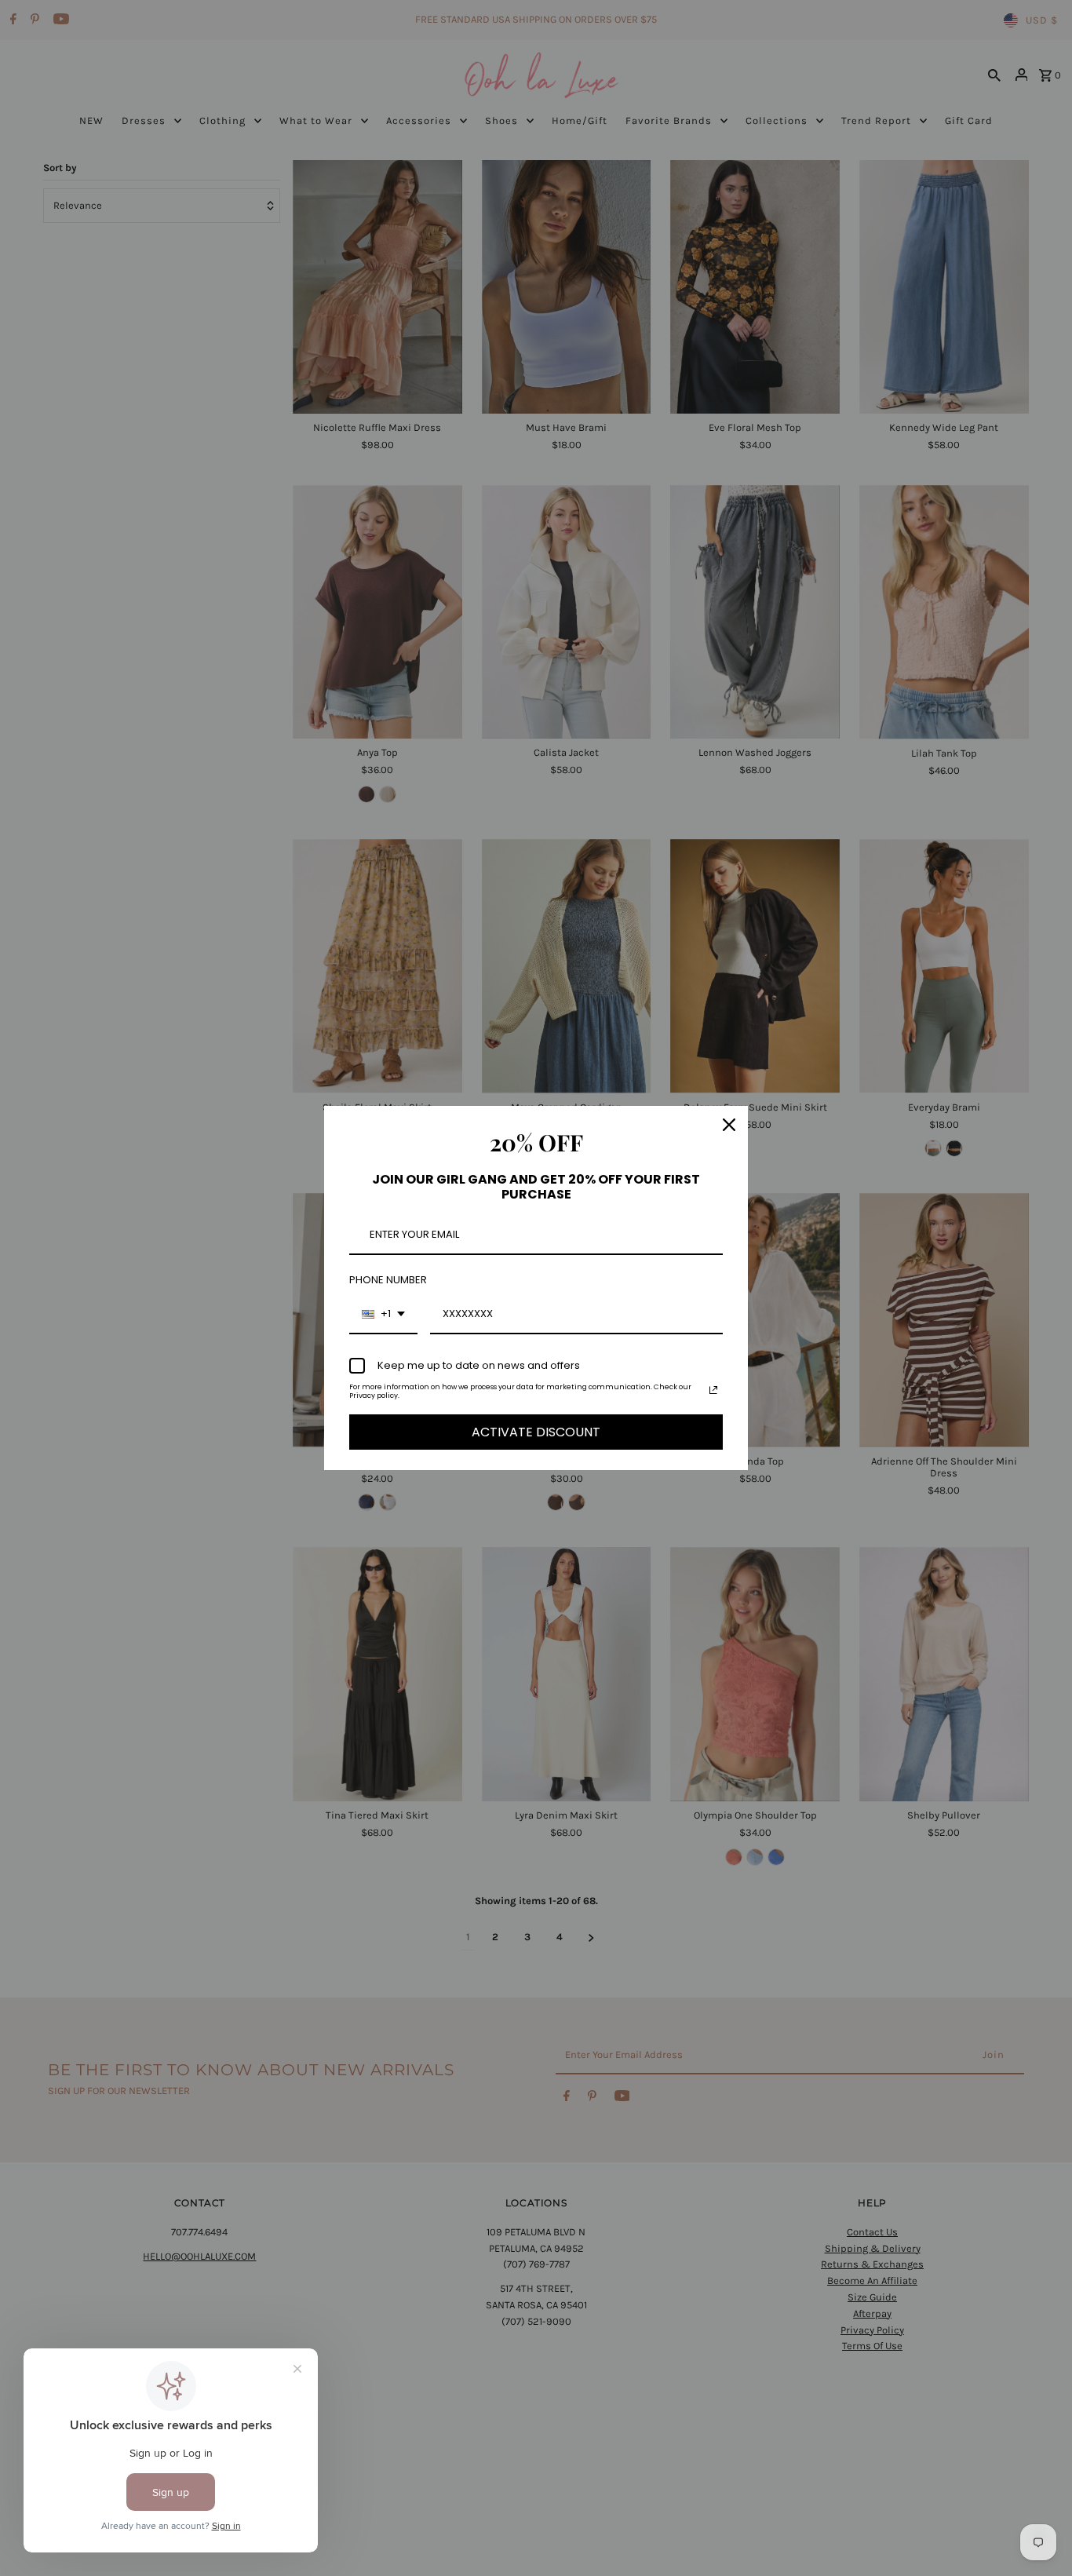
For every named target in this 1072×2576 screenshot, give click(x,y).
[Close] (729, 1125)
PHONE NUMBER (388, 1280)
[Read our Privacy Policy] (713, 1390)
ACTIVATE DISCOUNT (536, 1432)
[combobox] (383, 1315)
